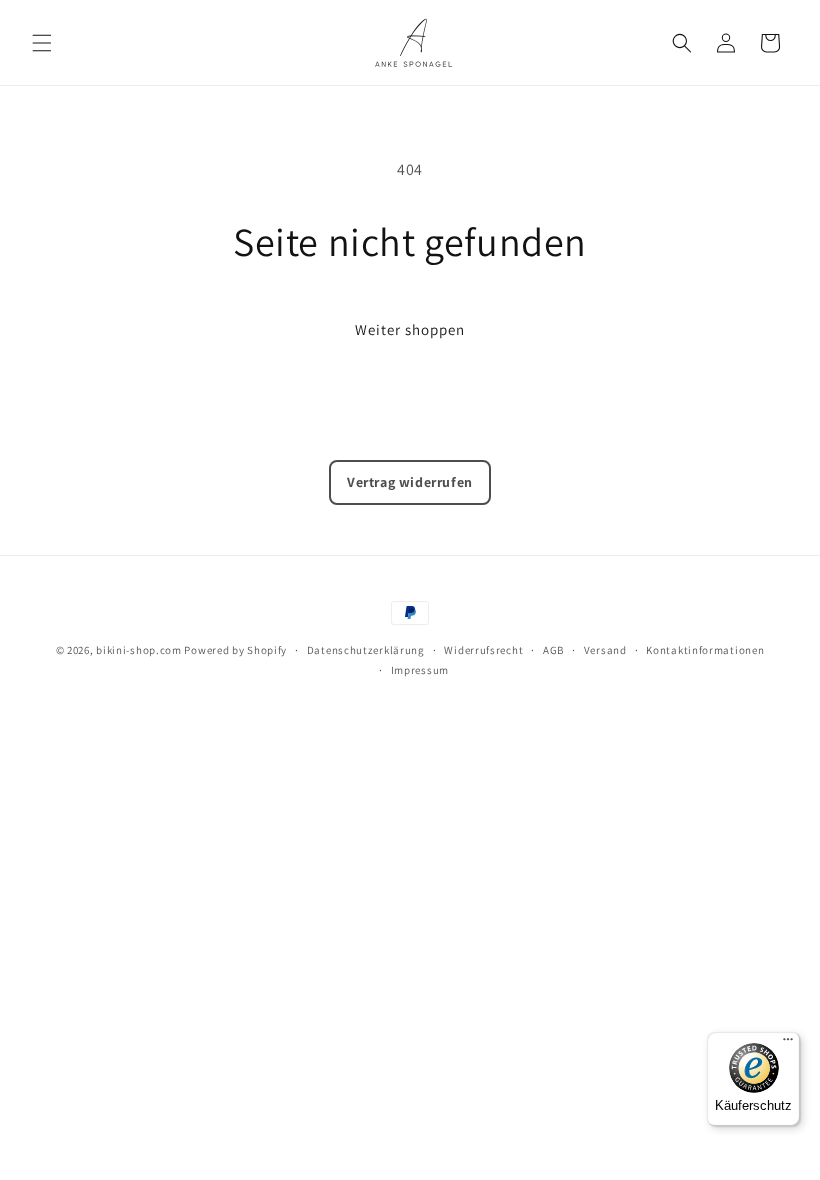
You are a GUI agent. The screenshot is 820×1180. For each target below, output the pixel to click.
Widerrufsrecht (483, 650)
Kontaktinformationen (705, 650)
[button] (42, 43)
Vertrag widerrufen (410, 482)
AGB (553, 650)
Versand (605, 650)
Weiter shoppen (410, 329)
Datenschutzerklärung (366, 650)
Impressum (420, 670)
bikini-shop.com (139, 650)
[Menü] (788, 1044)
